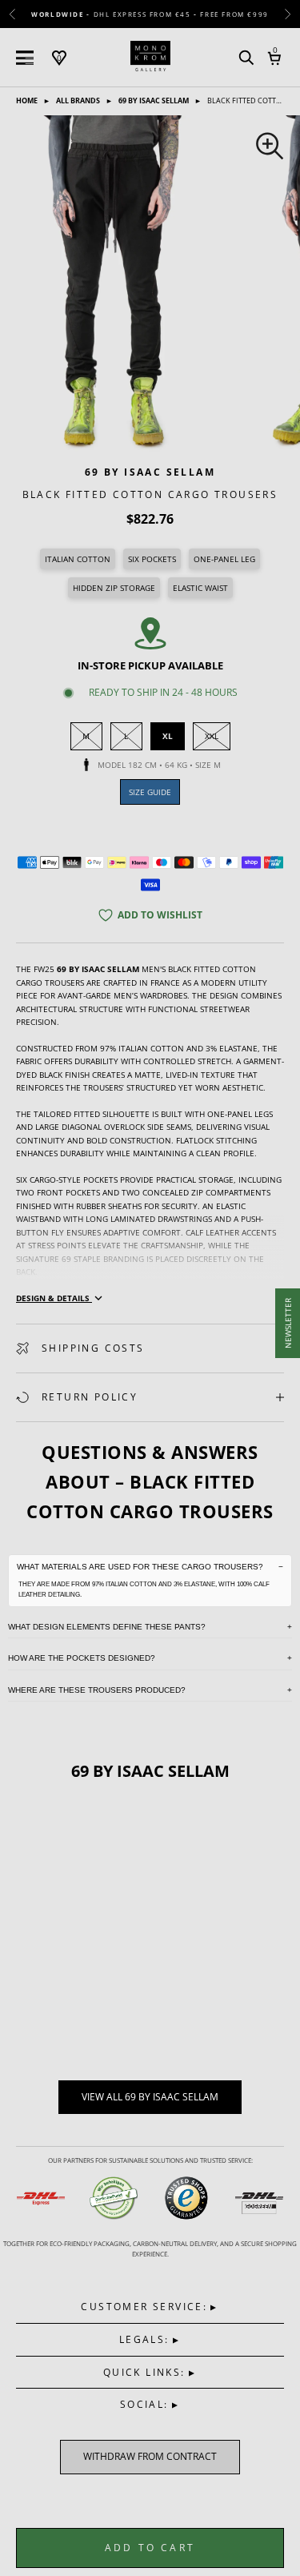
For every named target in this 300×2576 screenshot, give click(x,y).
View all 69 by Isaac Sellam (150, 2097)
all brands (79, 100)
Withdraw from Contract (150, 2457)
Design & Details (54, 1298)
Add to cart (150, 2548)
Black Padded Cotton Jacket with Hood (97, 1995)
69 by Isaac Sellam (154, 100)
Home (28, 100)
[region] (150, 284)
